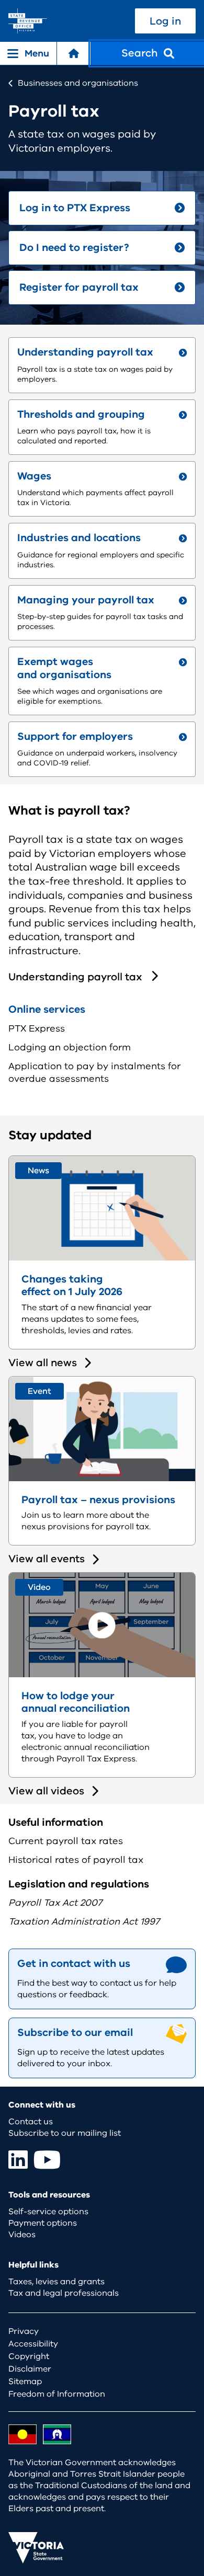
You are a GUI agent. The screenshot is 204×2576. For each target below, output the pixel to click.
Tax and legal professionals (64, 2293)
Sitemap (25, 2382)
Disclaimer (30, 2369)
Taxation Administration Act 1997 (84, 1921)
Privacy (24, 2331)
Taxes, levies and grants (56, 2282)
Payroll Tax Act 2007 (55, 1903)
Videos (22, 2235)
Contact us (31, 2122)
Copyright (29, 2356)
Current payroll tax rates (66, 1841)
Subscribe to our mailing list (65, 2133)
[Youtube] (47, 2160)
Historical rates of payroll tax (76, 1860)
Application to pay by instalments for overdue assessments (94, 1072)
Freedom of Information (57, 2394)
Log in (165, 21)
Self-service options (48, 2212)
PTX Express (37, 1028)
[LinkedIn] (18, 2160)
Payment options (43, 2223)
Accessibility (33, 2344)
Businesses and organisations (78, 83)
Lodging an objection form (70, 1047)
